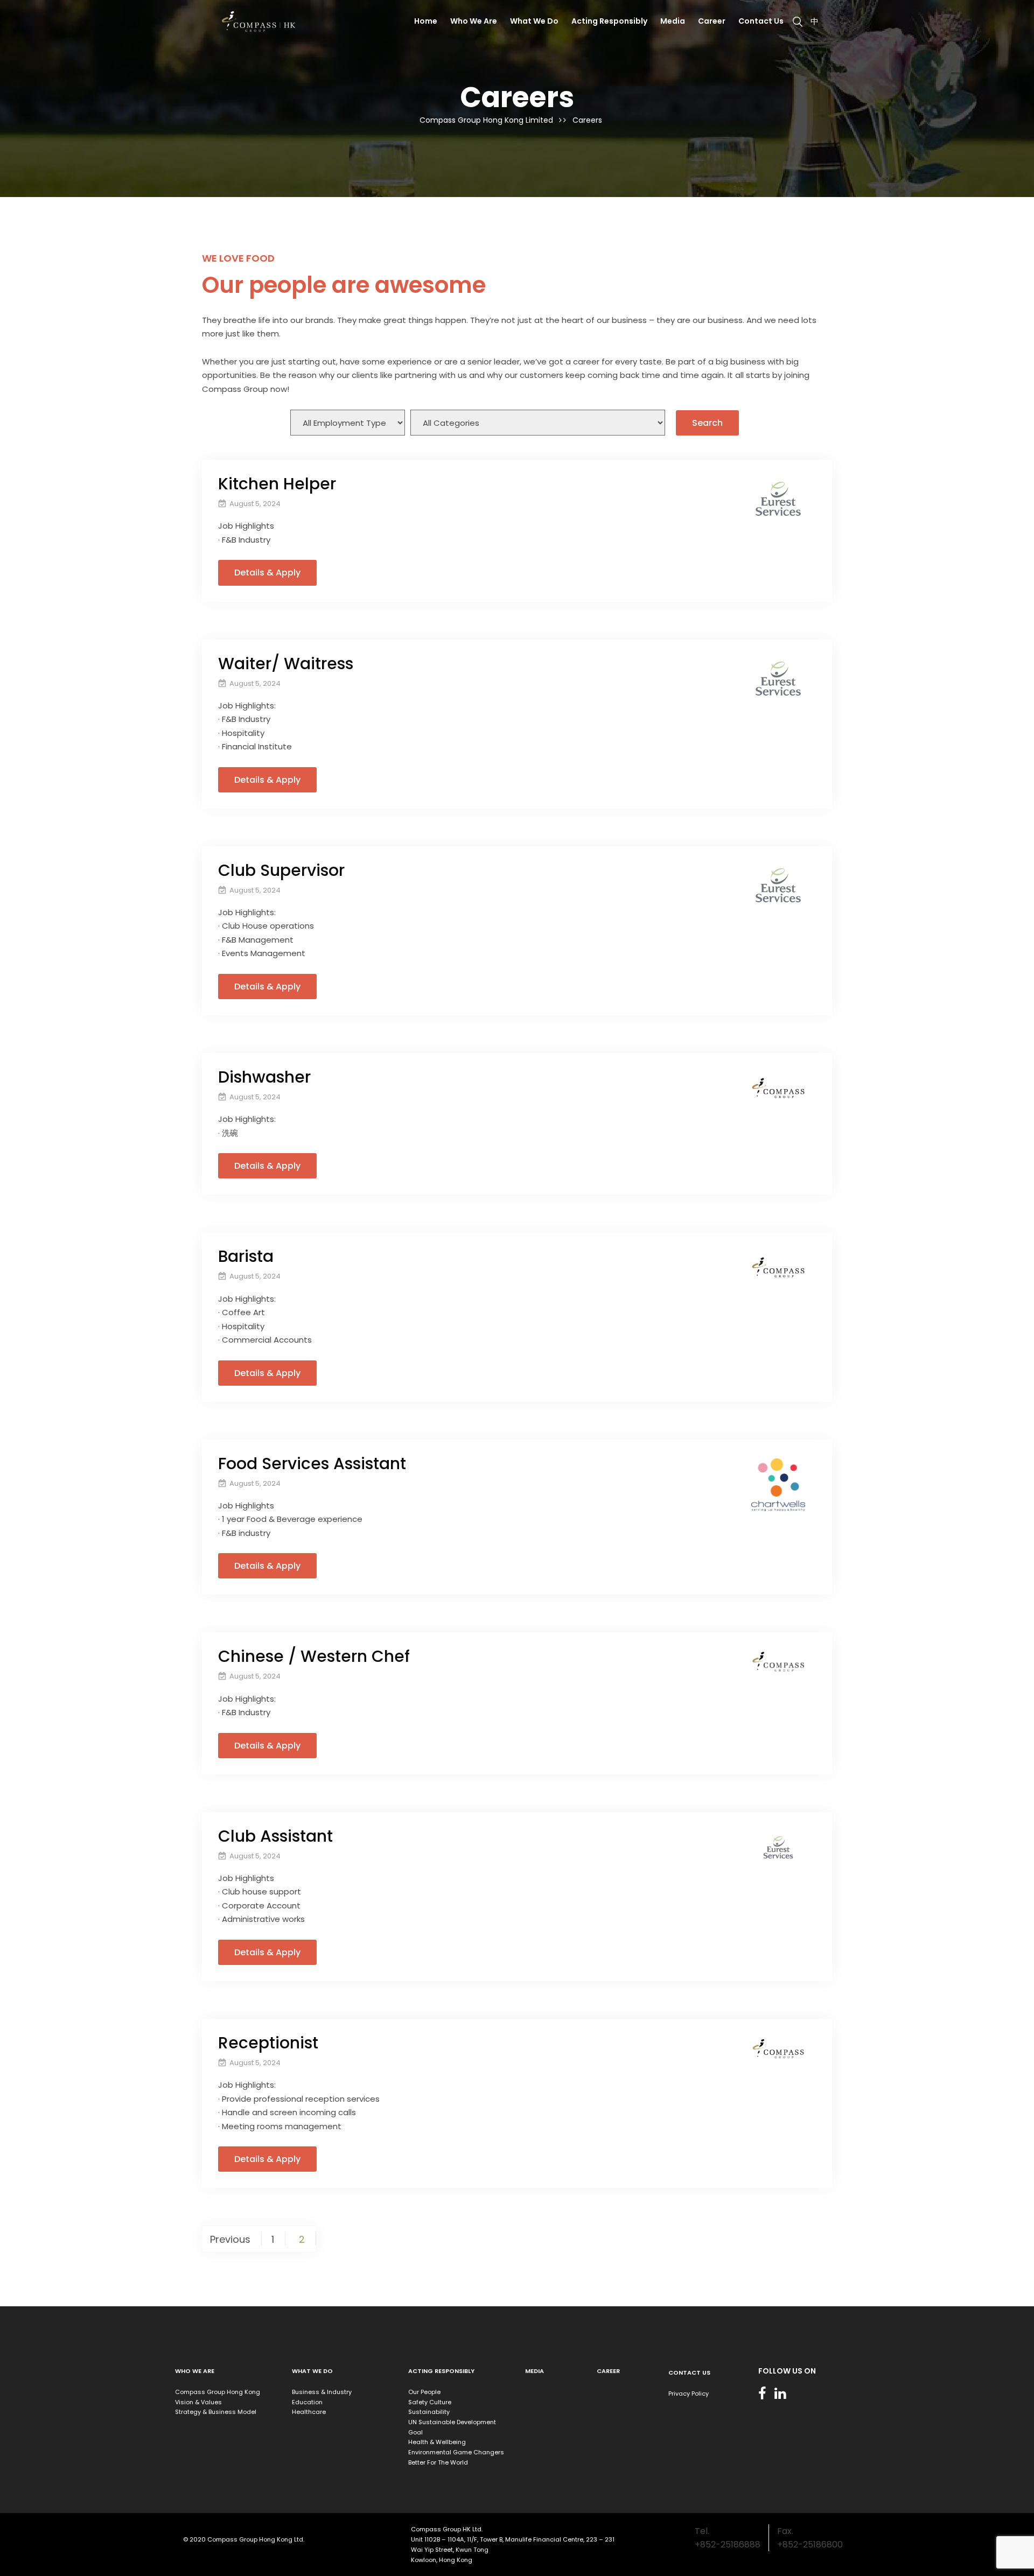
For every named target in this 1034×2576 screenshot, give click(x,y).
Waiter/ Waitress (286, 664)
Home (426, 21)
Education (307, 2402)
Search (707, 423)
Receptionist (268, 2043)
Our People (424, 2392)
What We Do (534, 21)
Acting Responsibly (609, 21)
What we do (312, 2371)
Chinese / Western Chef (314, 1656)
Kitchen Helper (277, 484)
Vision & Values (198, 2402)
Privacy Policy (689, 2393)
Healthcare (309, 2412)
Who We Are (474, 21)
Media (673, 21)
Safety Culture (430, 2402)
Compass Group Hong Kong (218, 2392)
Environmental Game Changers (456, 2452)
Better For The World (438, 2462)
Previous (230, 2239)
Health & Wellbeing (437, 2442)
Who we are (195, 2371)
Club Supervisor (281, 870)
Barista (246, 1256)
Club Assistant (275, 1836)
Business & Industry (322, 2392)
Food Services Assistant (312, 1464)
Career (712, 21)
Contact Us (761, 21)
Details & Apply (267, 573)
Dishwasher (264, 1077)
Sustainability (429, 2412)
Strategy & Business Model (216, 2412)
